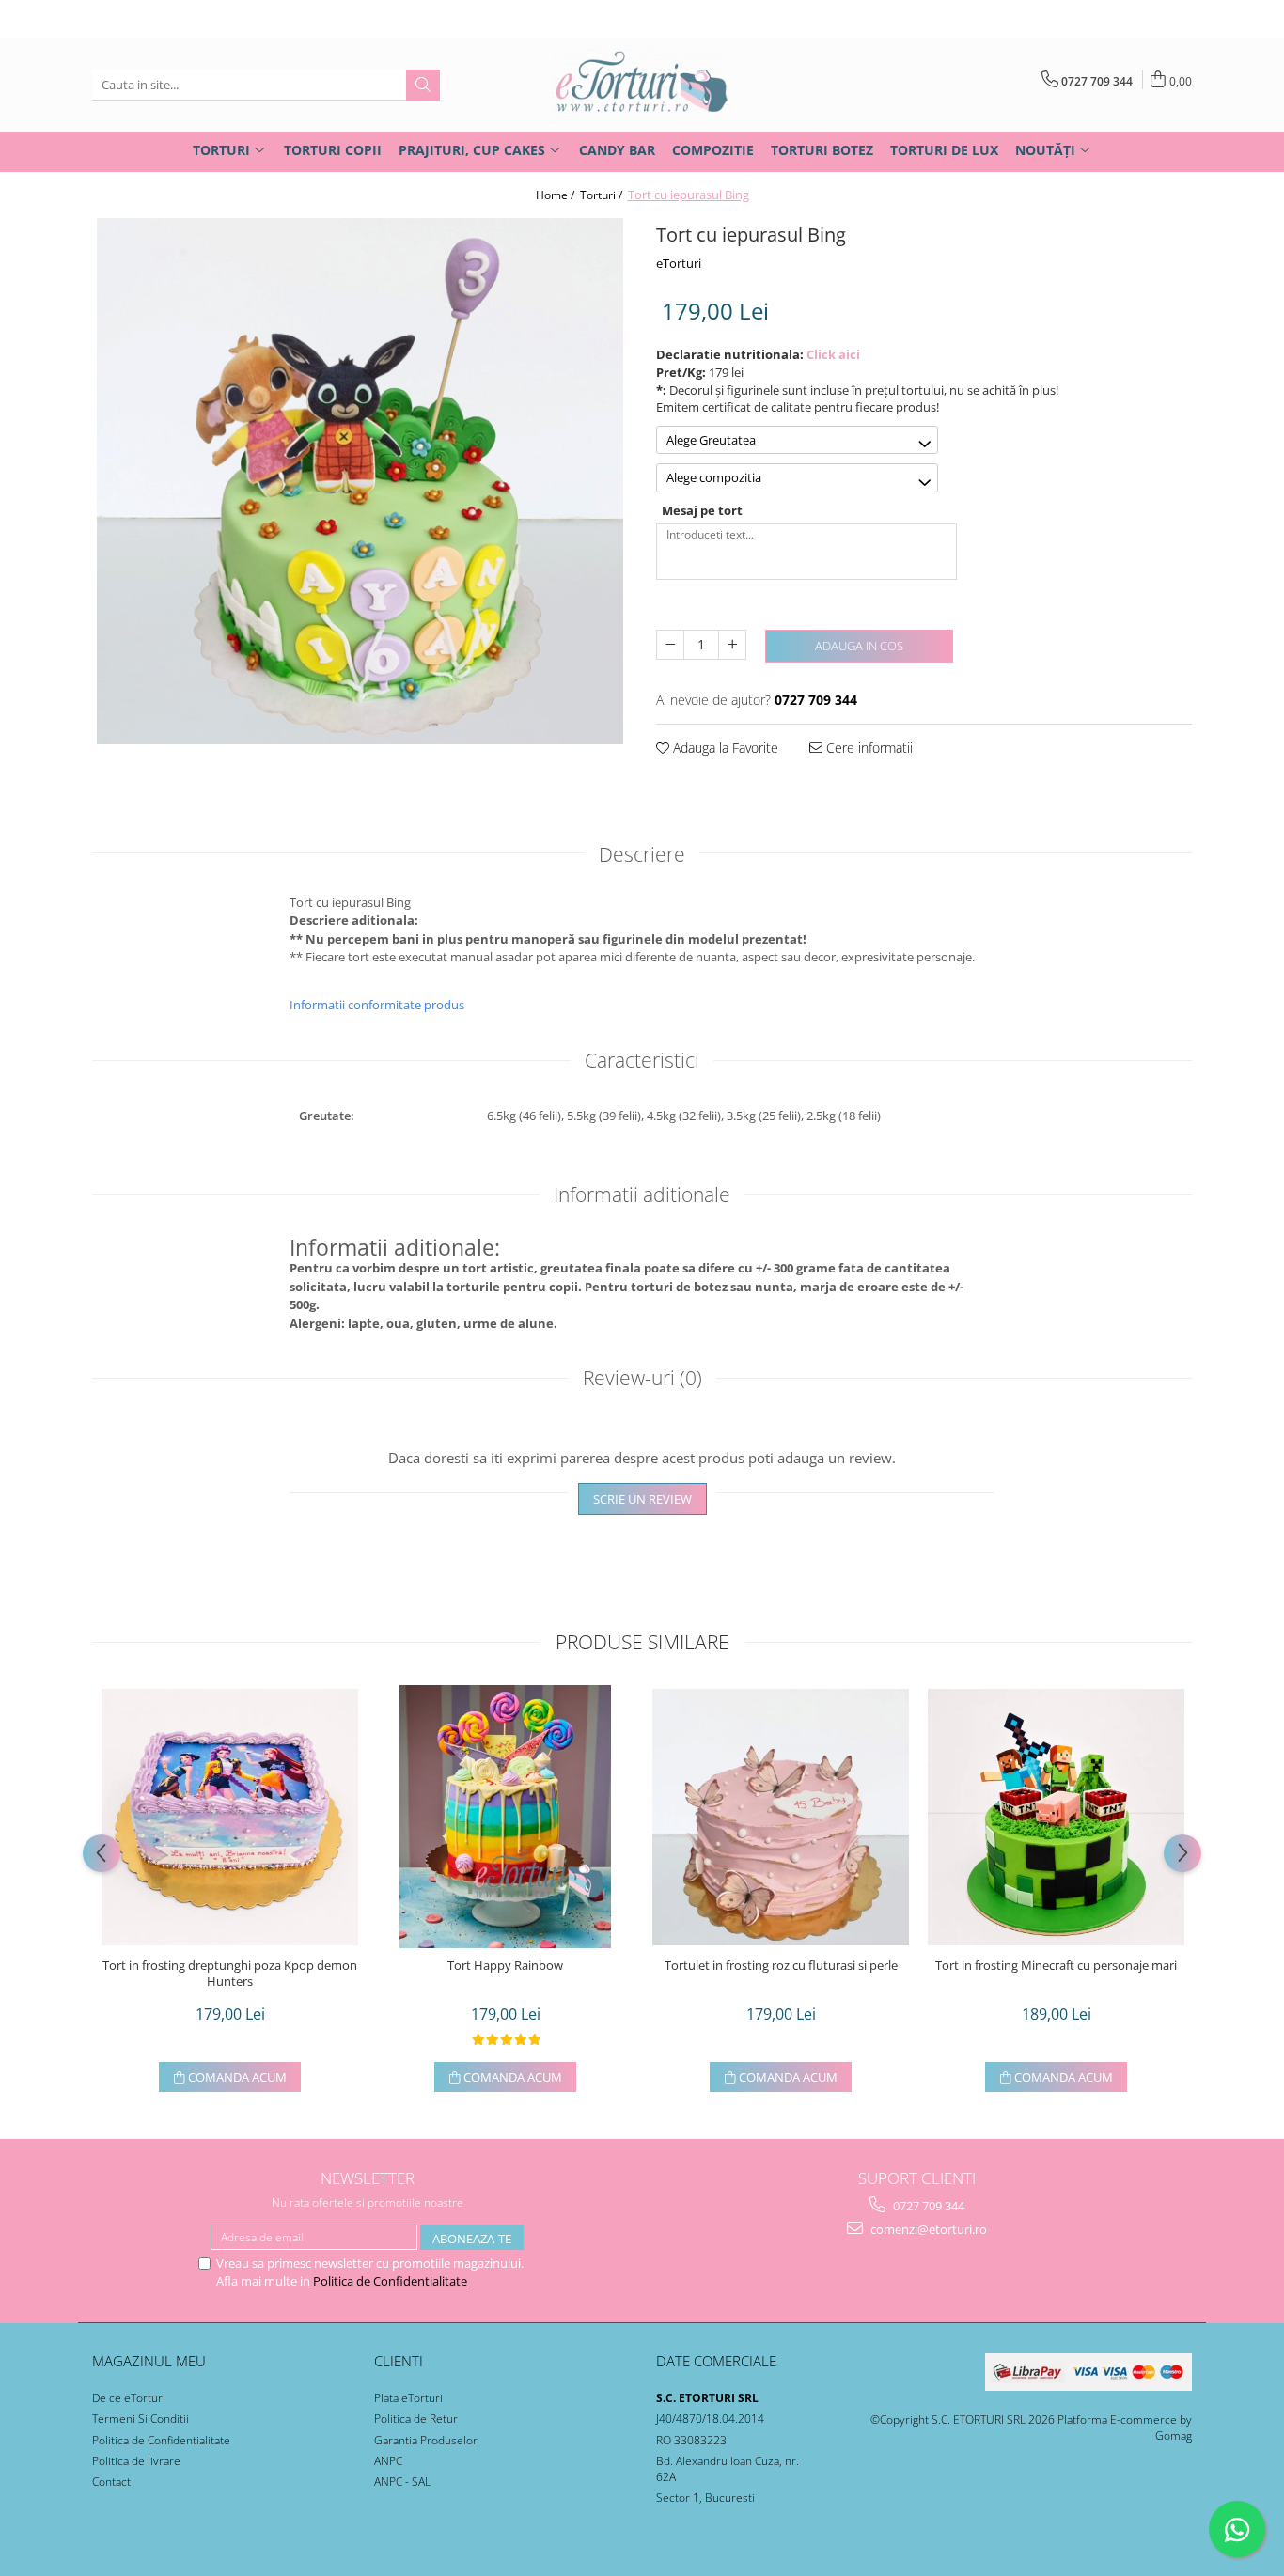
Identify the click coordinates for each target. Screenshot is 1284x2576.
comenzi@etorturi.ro (927, 2229)
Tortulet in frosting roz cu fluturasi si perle (781, 1966)
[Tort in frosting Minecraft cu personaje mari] (1056, 1817)
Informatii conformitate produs (377, 1005)
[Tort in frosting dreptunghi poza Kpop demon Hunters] (230, 1817)
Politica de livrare (136, 2461)
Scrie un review (642, 1499)
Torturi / (603, 195)
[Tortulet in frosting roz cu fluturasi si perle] (781, 1817)
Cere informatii (868, 748)
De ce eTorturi (129, 2398)
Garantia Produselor (426, 2440)
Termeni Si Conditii (141, 2419)
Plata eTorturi (408, 2398)
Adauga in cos (859, 646)
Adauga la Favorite (724, 748)
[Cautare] (423, 85)
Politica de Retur (416, 2419)
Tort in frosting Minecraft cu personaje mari (1056, 1966)
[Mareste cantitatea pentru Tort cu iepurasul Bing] (732, 645)
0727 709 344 (927, 2206)
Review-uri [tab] (642, 1378)
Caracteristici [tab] (642, 1060)
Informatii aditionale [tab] (642, 1194)
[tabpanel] (360, 481)
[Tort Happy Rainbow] (505, 1817)
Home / (556, 195)
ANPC (388, 2461)
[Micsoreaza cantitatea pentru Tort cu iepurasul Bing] (670, 645)
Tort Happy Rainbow (505, 1966)
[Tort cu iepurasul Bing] (360, 481)
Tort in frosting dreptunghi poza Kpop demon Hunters (230, 1974)
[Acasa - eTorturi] (642, 85)
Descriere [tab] (642, 854)
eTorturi (679, 263)
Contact (111, 2482)
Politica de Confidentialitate (390, 2281)
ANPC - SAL (402, 2482)
